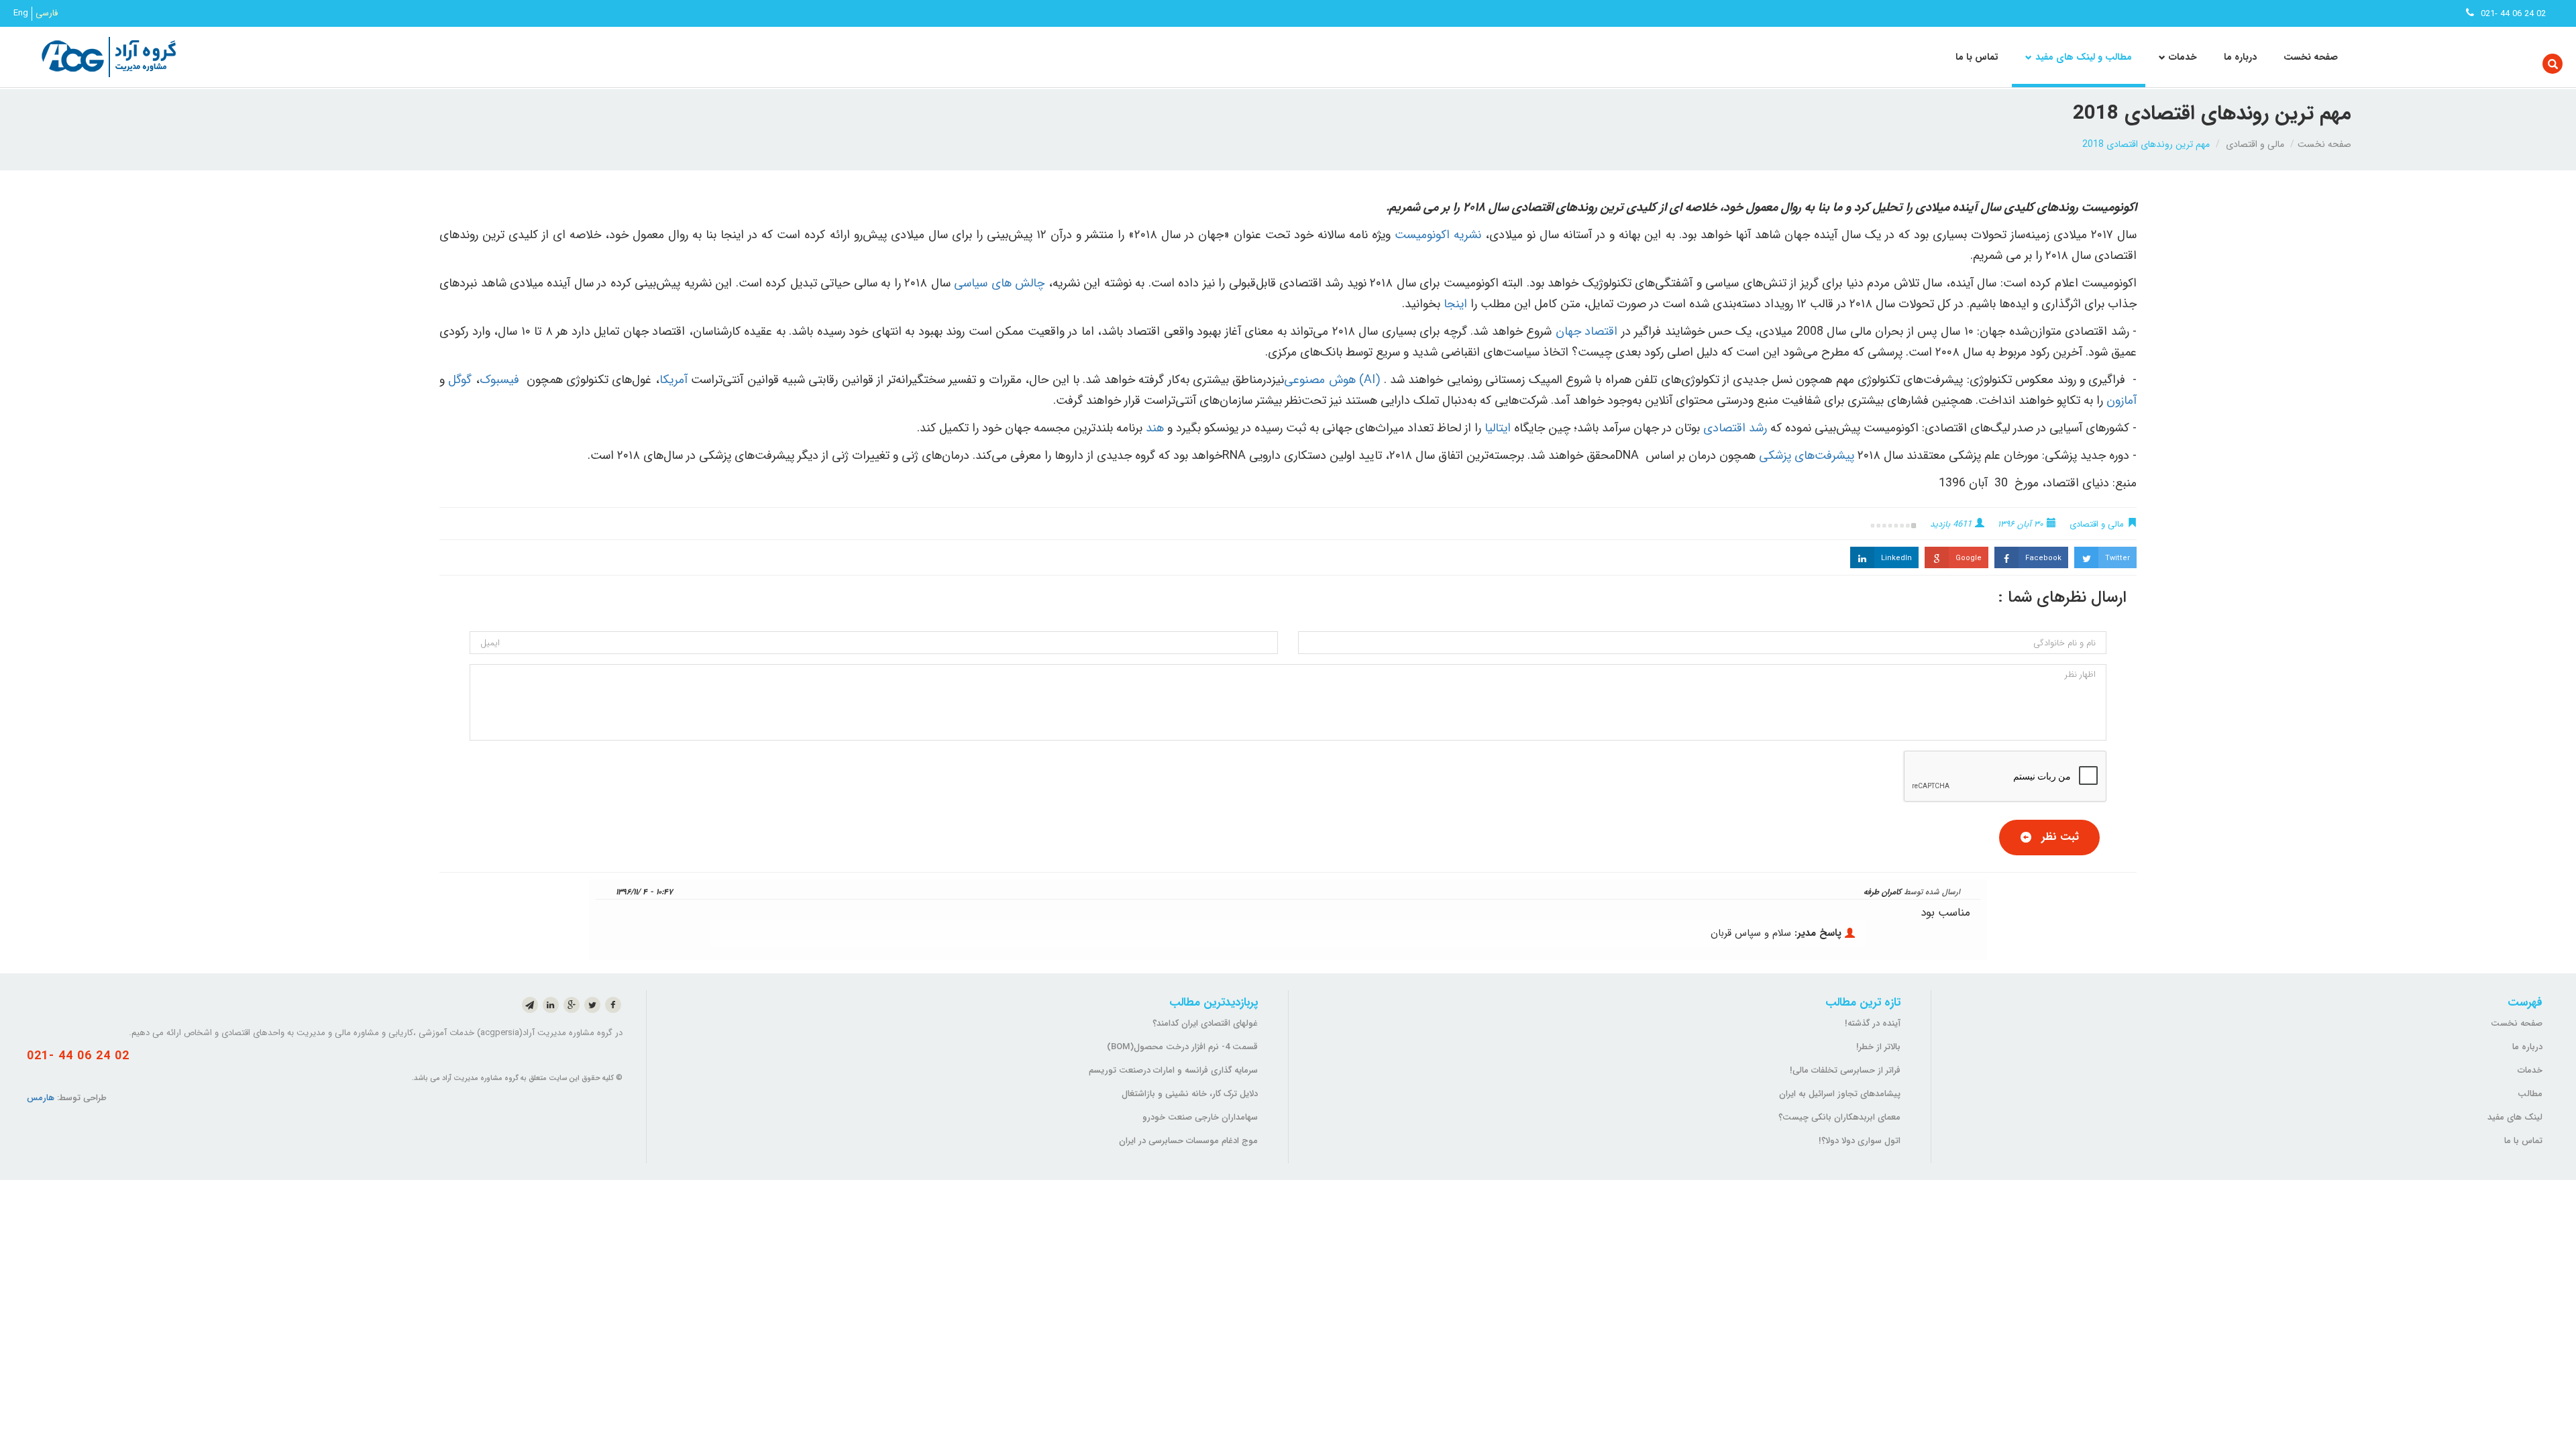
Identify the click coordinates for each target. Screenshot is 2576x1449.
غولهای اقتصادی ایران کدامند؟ (1205, 1023)
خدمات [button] (2183, 57)
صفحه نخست (2311, 57)
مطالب (2530, 1094)
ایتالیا (1496, 428)
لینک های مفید (2515, 1117)
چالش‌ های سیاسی (999, 283)
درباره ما (2240, 57)
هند (1155, 428)
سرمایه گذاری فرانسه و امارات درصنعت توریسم (1173, 1070)
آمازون (2122, 400)
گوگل (460, 380)
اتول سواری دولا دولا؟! (1860, 1141)
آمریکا (674, 380)
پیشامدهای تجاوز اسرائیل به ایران (1840, 1094)
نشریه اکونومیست (1438, 235)
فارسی (47, 13)
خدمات (2530, 1070)
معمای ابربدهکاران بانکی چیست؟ (1839, 1117)
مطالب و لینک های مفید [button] (2084, 57)
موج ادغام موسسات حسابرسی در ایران (1188, 1141)
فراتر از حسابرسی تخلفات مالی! (1845, 1070)
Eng (21, 13)
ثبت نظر (2060, 837)
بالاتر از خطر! (1878, 1047)
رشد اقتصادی (1733, 428)
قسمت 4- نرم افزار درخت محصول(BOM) (1182, 1047)
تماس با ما (1977, 57)
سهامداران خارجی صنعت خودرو (1200, 1117)
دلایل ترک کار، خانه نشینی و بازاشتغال (1190, 1094)
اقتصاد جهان (1585, 331)
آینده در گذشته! (1873, 1023)
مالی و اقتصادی (2255, 144)
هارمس (41, 1098)
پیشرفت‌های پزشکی (1807, 455)
